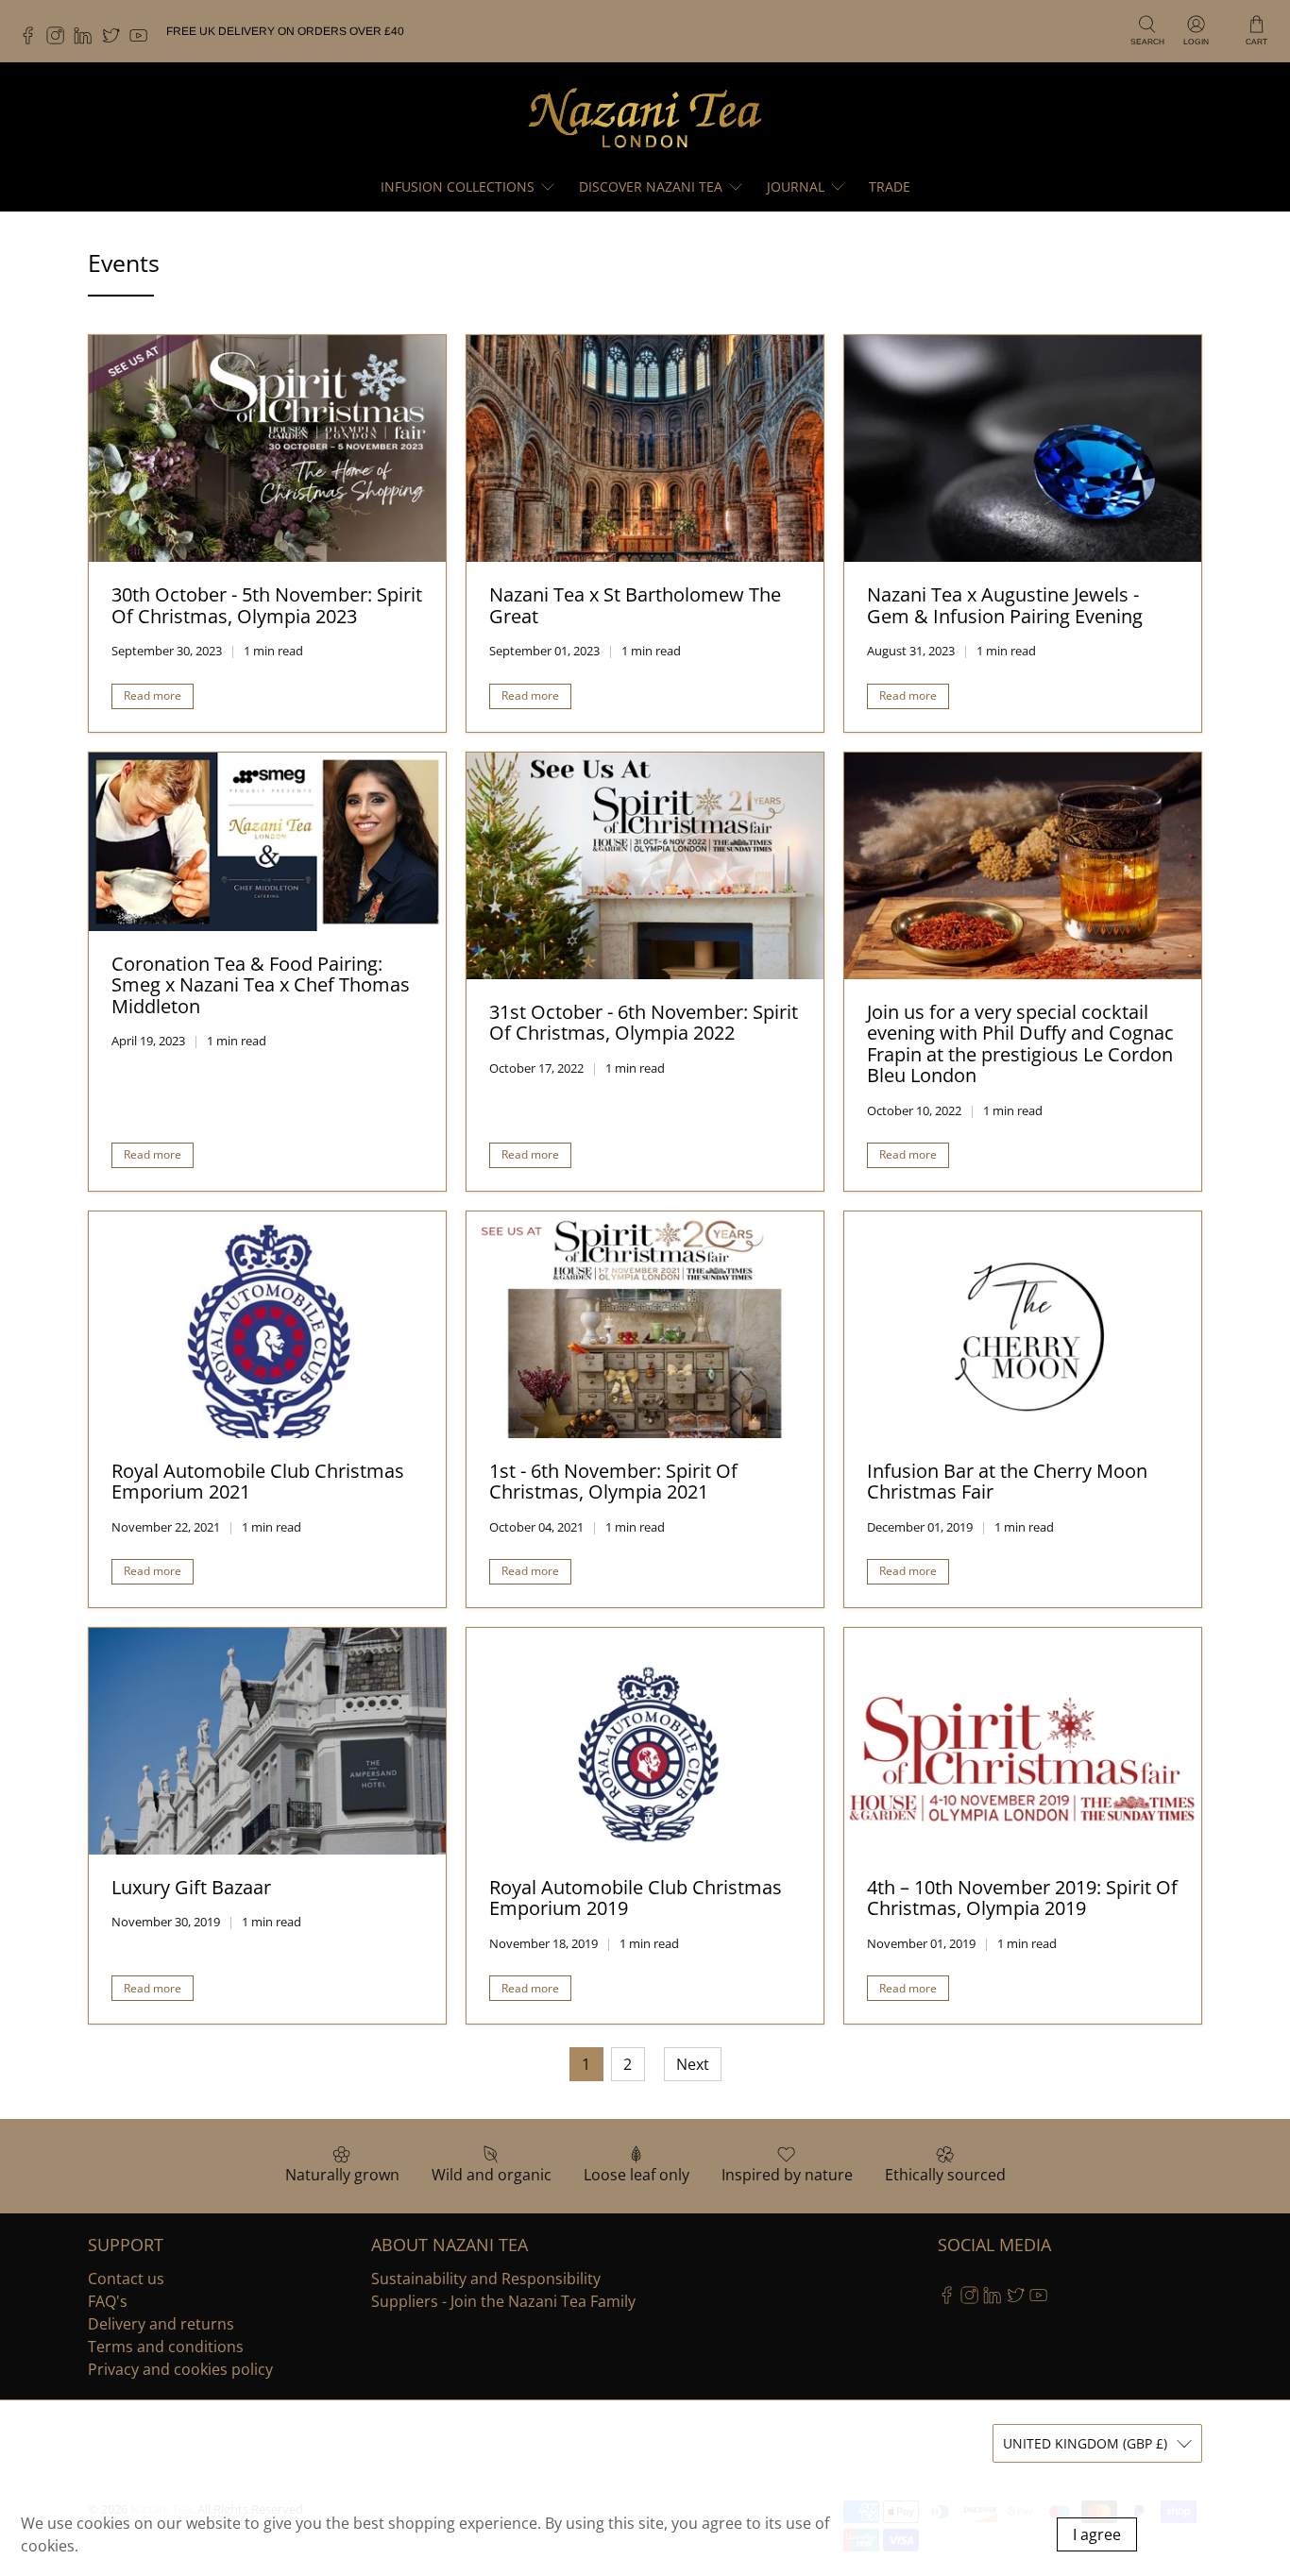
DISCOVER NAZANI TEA (651, 186)
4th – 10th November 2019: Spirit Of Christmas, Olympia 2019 (1022, 1898)
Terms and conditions (166, 2347)
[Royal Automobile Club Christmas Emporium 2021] (267, 1325)
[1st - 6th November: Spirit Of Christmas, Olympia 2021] (645, 1325)
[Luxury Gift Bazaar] (267, 1741)
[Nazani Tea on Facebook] (33, 41)
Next (693, 2064)
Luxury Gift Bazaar (191, 1887)
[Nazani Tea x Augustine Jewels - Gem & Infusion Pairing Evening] (1023, 449)
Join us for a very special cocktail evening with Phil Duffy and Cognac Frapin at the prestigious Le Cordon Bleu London (1020, 1044)
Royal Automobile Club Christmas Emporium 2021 (258, 1482)
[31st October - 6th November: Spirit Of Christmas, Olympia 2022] (645, 866)
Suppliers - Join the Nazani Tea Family (503, 2301)
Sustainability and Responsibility (486, 2279)
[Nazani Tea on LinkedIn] (87, 41)
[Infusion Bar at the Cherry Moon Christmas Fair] (1023, 1325)
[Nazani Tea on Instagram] (60, 41)
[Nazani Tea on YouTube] (143, 41)
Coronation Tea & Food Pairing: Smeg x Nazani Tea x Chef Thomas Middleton (261, 985)
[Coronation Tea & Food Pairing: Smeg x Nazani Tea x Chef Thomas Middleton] (267, 842)
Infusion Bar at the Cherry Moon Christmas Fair (1007, 1482)
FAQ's (108, 2301)
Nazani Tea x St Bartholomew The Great (635, 605)
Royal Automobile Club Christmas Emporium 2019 (636, 1898)
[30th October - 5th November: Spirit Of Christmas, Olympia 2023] (267, 449)
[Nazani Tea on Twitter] (116, 41)
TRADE (890, 186)
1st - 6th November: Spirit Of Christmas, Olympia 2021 (613, 1482)
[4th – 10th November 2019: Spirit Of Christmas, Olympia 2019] (1023, 1741)
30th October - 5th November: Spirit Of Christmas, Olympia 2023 (267, 605)
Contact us (126, 2279)
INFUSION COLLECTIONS (458, 186)
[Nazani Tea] (645, 117)
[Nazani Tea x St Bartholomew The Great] (645, 449)
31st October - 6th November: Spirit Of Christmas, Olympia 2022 (644, 1023)
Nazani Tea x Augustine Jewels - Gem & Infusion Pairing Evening (1005, 605)
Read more (153, 695)
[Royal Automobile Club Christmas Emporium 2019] (645, 1741)
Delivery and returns (161, 2324)
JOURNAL (796, 186)
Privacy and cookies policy (180, 2369)
